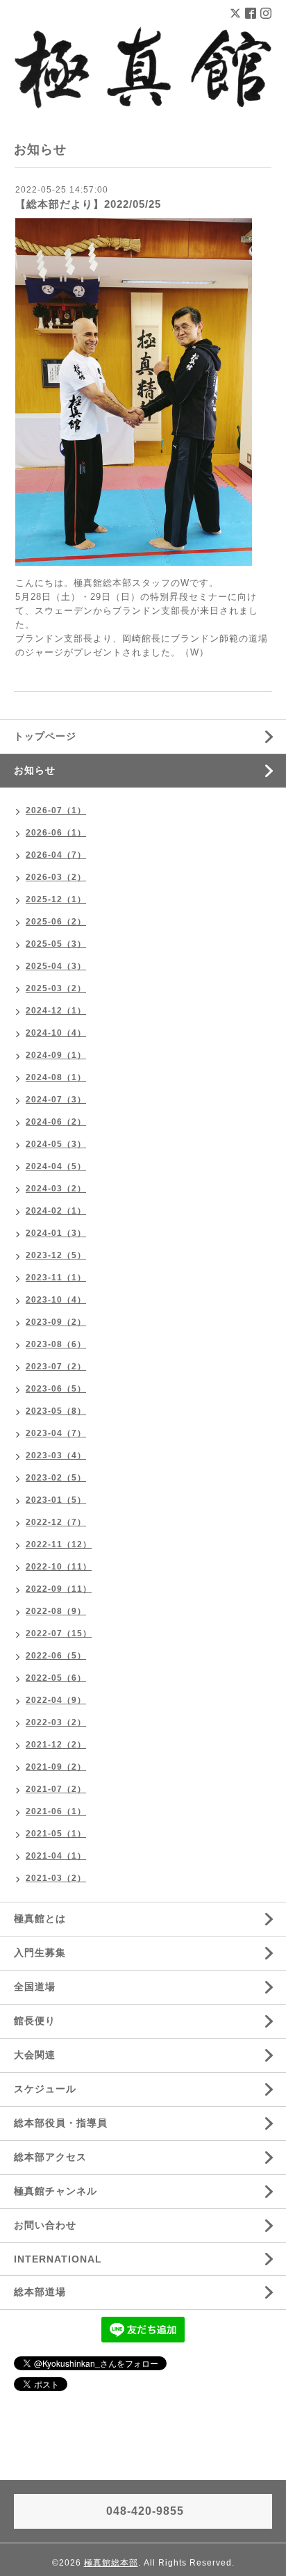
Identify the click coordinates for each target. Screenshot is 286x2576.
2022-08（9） (56, 1611)
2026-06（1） (56, 833)
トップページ (45, 736)
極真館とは (40, 1918)
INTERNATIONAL (58, 2259)
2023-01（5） (56, 1500)
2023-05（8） (56, 1411)
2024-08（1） (56, 1077)
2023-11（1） (56, 1278)
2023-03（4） (56, 1456)
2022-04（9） (56, 1700)
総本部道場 (40, 2292)
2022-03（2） (56, 1722)
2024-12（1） (56, 1011)
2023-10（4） (56, 1300)
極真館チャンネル (56, 2191)
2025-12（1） (56, 899)
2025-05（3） (56, 944)
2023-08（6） (56, 1344)
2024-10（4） (56, 1033)
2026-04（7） (56, 855)
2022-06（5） (56, 1656)
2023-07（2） (56, 1367)
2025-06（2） (56, 922)
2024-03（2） (56, 1189)
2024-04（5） (56, 1166)
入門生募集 (40, 1953)
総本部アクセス (50, 2157)
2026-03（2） (56, 877)
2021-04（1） (56, 1856)
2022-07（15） (59, 1633)
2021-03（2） (56, 1878)
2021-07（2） (56, 1789)
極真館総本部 (111, 2563)
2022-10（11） (59, 1567)
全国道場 (35, 1987)
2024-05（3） (56, 1144)
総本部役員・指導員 (61, 2123)
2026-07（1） (56, 810)
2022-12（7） (56, 1522)
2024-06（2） (56, 1122)
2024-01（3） (56, 1233)
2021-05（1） (56, 1834)
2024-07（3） (56, 1100)
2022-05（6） (56, 1678)
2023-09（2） (56, 1322)
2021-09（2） (56, 1767)
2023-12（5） (56, 1255)
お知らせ (35, 770)
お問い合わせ (45, 2225)
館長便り (35, 2021)
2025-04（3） (56, 966)
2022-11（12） (59, 1544)
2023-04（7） (56, 1433)
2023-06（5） (56, 1389)
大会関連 (35, 2055)
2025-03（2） (56, 988)
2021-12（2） (56, 1745)
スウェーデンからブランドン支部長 (112, 611)
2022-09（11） (59, 1589)
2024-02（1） (56, 1211)
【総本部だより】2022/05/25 (88, 204)
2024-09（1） (56, 1055)
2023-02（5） (56, 1478)
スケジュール (45, 2089)
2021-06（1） (56, 1811)
